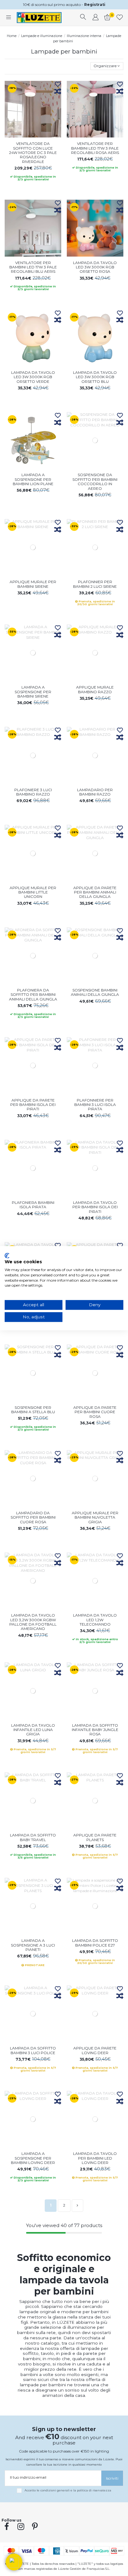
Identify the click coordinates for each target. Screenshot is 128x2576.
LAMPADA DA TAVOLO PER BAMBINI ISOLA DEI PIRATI (95, 1207)
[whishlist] (120, 18)
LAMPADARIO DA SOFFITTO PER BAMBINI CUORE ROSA (33, 1517)
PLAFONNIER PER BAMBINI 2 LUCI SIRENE (95, 584)
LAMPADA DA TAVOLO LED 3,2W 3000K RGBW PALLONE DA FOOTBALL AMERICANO (33, 1622)
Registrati (95, 5)
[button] (14, 2562)
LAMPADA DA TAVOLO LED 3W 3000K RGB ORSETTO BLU (95, 377)
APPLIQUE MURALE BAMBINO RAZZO (95, 689)
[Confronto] (58, 92)
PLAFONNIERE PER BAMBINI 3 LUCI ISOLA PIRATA (95, 1105)
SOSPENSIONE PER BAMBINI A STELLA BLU (33, 1410)
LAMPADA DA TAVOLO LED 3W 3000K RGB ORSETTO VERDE (33, 377)
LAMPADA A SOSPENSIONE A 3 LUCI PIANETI (33, 1945)
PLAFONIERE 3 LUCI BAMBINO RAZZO (33, 792)
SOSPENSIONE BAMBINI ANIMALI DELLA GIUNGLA (95, 992)
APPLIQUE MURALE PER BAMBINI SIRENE (33, 584)
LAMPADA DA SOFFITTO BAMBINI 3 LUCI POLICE (33, 2050)
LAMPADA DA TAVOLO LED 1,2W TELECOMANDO (95, 1620)
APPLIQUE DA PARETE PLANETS (95, 1837)
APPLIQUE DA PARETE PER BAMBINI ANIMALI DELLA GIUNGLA (95, 892)
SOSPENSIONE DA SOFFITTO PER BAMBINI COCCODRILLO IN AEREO (95, 481)
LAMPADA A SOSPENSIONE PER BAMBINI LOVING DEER (33, 2158)
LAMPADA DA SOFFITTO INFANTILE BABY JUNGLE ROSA (95, 1730)
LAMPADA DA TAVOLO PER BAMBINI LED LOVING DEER (95, 2158)
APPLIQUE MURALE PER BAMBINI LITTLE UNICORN (33, 892)
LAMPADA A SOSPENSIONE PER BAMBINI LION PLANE (33, 479)
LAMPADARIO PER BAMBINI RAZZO (95, 792)
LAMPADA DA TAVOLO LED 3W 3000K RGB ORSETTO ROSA (95, 267)
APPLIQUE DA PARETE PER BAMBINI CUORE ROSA (95, 1412)
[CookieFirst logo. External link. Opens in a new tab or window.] (7, 1256)
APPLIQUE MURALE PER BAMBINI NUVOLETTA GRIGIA (95, 1517)
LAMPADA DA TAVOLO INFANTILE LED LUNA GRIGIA (33, 1730)
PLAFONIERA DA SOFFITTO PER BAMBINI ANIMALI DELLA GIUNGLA (33, 995)
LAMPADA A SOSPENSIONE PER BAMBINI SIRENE (33, 692)
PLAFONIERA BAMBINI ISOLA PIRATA (33, 1205)
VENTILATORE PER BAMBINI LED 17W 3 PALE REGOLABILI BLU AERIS (33, 267)
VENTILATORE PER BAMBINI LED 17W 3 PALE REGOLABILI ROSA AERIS (95, 148)
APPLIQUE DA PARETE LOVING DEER (95, 2050)
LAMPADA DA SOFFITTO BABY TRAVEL (33, 1837)
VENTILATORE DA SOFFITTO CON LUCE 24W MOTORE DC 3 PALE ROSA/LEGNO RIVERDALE (33, 153)
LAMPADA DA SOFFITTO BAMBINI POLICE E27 (95, 1943)
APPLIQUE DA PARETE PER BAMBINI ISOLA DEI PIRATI (33, 1105)
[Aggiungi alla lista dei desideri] (58, 85)
